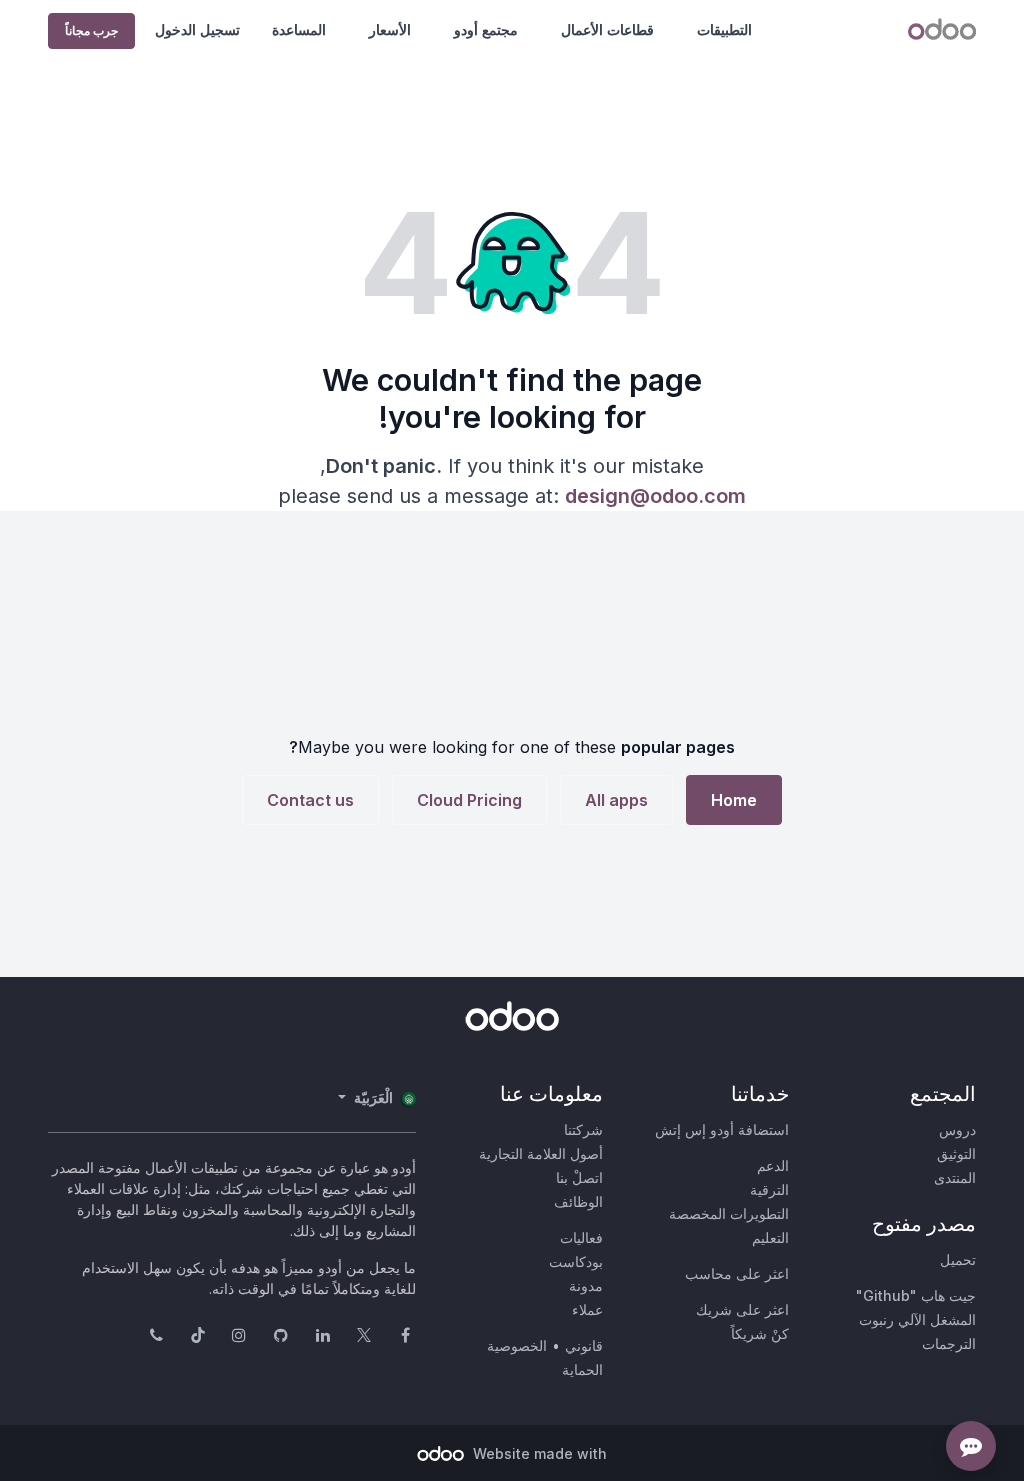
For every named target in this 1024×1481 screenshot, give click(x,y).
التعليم (770, 1237)
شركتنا (583, 1129)
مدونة (586, 1285)
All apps (616, 800)
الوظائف (578, 1201)
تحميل (958, 1259)
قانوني (584, 1345)
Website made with (538, 1453)
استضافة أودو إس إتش (722, 1129)
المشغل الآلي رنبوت (917, 1319)
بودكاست (576, 1261)
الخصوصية (517, 1345)
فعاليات (581, 1237)
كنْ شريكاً (760, 1333)
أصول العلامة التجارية (541, 1153)
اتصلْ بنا (579, 1177)
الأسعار (390, 29)
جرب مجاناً (91, 30)
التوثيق (956, 1153)
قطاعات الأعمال (607, 29)
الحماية (582, 1369)
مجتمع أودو (486, 29)
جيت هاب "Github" (916, 1295)
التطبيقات (724, 29)
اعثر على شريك (742, 1309)
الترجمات (949, 1343)
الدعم (773, 1165)
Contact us (310, 800)
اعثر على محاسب (737, 1273)
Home (734, 800)
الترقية (769, 1189)
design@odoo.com (655, 496)
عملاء (587, 1309)
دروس (957, 1129)
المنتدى (955, 1177)
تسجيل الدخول (197, 29)
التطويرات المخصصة (729, 1213)
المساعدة (299, 29)
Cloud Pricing (469, 800)
